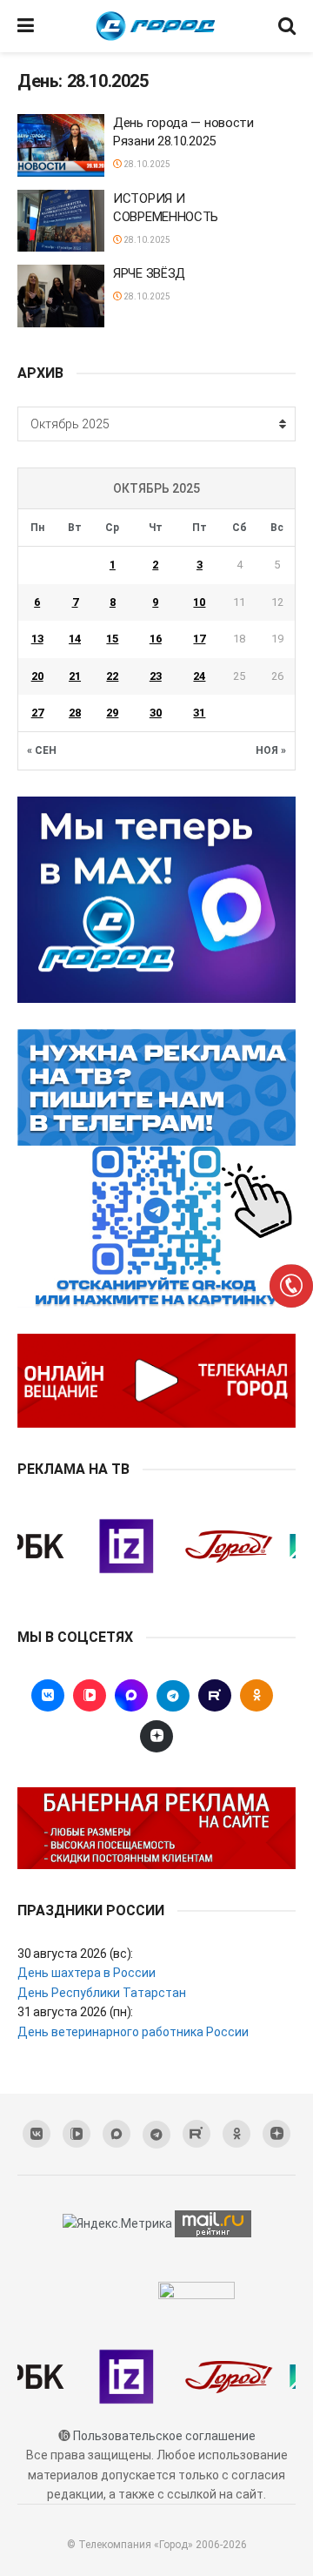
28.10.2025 (146, 164)
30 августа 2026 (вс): (75, 1954)
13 (37, 639)
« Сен (42, 750)
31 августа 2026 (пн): (75, 2012)
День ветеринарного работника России (133, 2032)
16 (156, 639)
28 (75, 713)
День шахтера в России (87, 1973)
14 (75, 639)
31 (199, 713)
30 (156, 713)
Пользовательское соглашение (164, 2436)
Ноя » (271, 750)
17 (199, 639)
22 (112, 676)
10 (199, 602)
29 (112, 713)
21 (75, 676)
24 (199, 676)
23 (156, 676)
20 (37, 676)
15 (112, 639)
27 (37, 713)
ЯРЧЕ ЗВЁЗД (151, 273)
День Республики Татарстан (102, 1993)
